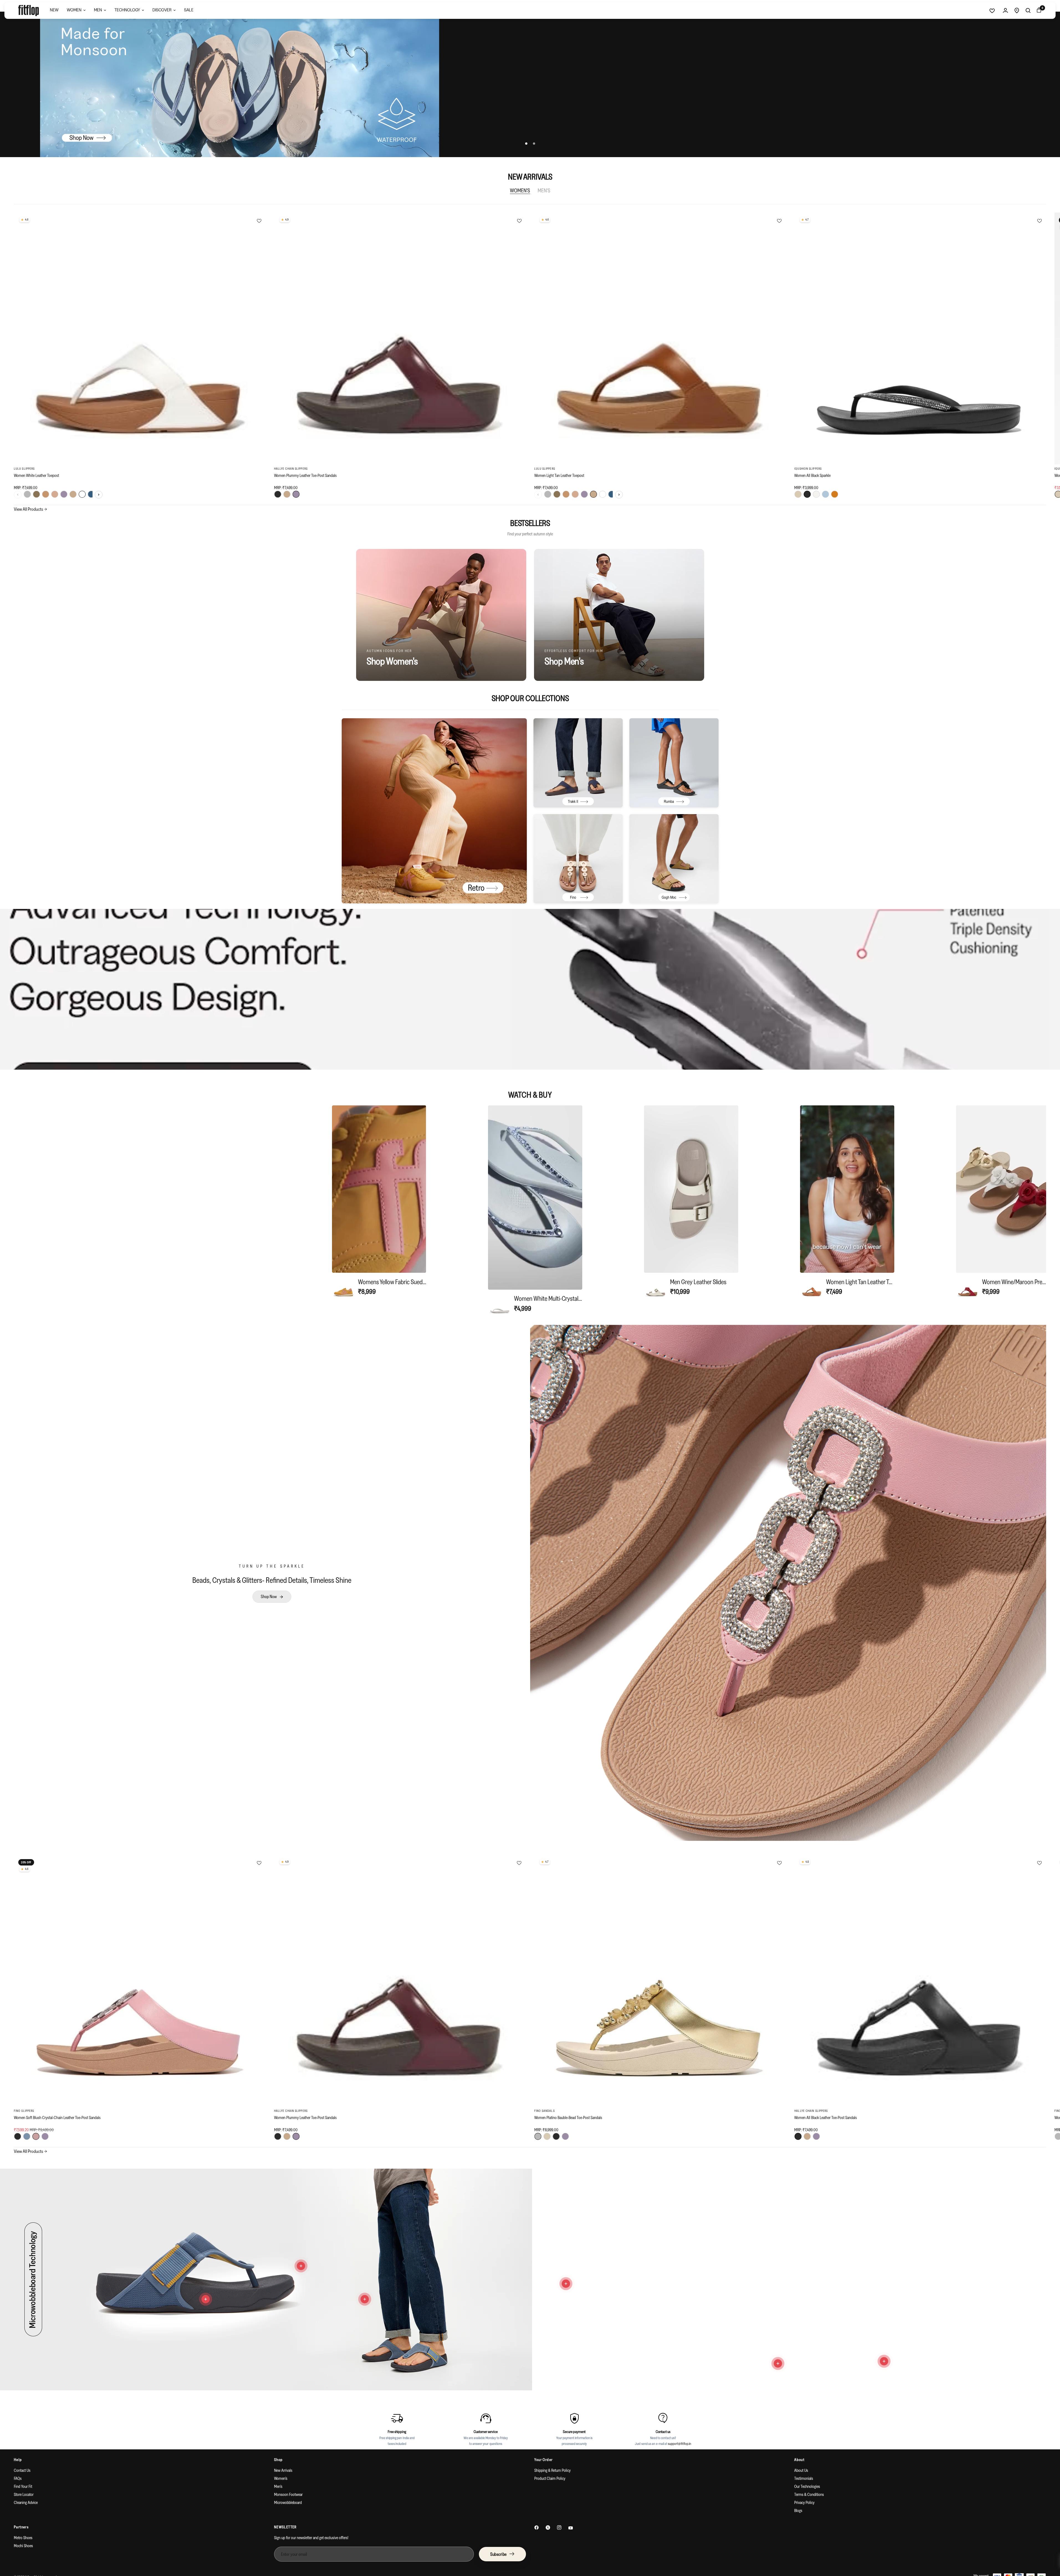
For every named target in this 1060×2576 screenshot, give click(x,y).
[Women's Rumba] (674, 763)
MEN (98, 10)
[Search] (1028, 11)
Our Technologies (807, 2486)
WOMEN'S (520, 190)
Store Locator (24, 2494)
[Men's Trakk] (578, 763)
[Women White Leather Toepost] (140, 338)
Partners (21, 2527)
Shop (279, 2460)
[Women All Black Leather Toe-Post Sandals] (920, 1981)
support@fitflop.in (680, 2444)
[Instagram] (559, 2528)
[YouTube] (571, 2528)
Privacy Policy (804, 2502)
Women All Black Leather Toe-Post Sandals (826, 2118)
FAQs (18, 2478)
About (799, 2460)
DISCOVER (162, 10)
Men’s (278, 2486)
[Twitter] (548, 2528)
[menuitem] (54, 11)
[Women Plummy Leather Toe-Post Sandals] (400, 338)
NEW (54, 10)
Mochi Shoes (23, 2546)
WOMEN (74, 10)
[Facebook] (537, 2528)
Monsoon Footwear (288, 2494)
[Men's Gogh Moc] (674, 859)
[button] (272, 1597)
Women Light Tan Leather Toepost (559, 475)
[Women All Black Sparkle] (920, 338)
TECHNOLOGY (127, 10)
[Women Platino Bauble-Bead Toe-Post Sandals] (660, 1981)
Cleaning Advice (26, 2502)
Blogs (798, 2510)
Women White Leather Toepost (36, 475)
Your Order (544, 2460)
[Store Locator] (1017, 11)
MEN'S (544, 190)
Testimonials (804, 2478)
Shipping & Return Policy (552, 2470)
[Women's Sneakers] (434, 811)
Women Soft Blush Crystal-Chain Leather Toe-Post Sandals (57, 2118)
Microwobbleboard (288, 2502)
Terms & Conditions (809, 2494)
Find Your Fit (23, 2486)
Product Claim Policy (550, 2478)
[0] (1038, 11)
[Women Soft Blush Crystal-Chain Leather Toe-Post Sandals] (140, 1981)
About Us (801, 2470)
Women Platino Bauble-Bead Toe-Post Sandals (568, 2118)
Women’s (281, 2478)
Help (18, 2460)
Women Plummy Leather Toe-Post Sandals (305, 475)
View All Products (30, 509)
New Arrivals (283, 2470)
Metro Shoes (23, 2538)
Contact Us (22, 2470)
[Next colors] (99, 495)
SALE (189, 10)
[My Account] (1005, 11)
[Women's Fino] (578, 859)
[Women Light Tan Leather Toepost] (660, 338)
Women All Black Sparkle (812, 475)
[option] (379, 1202)
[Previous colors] (18, 495)
